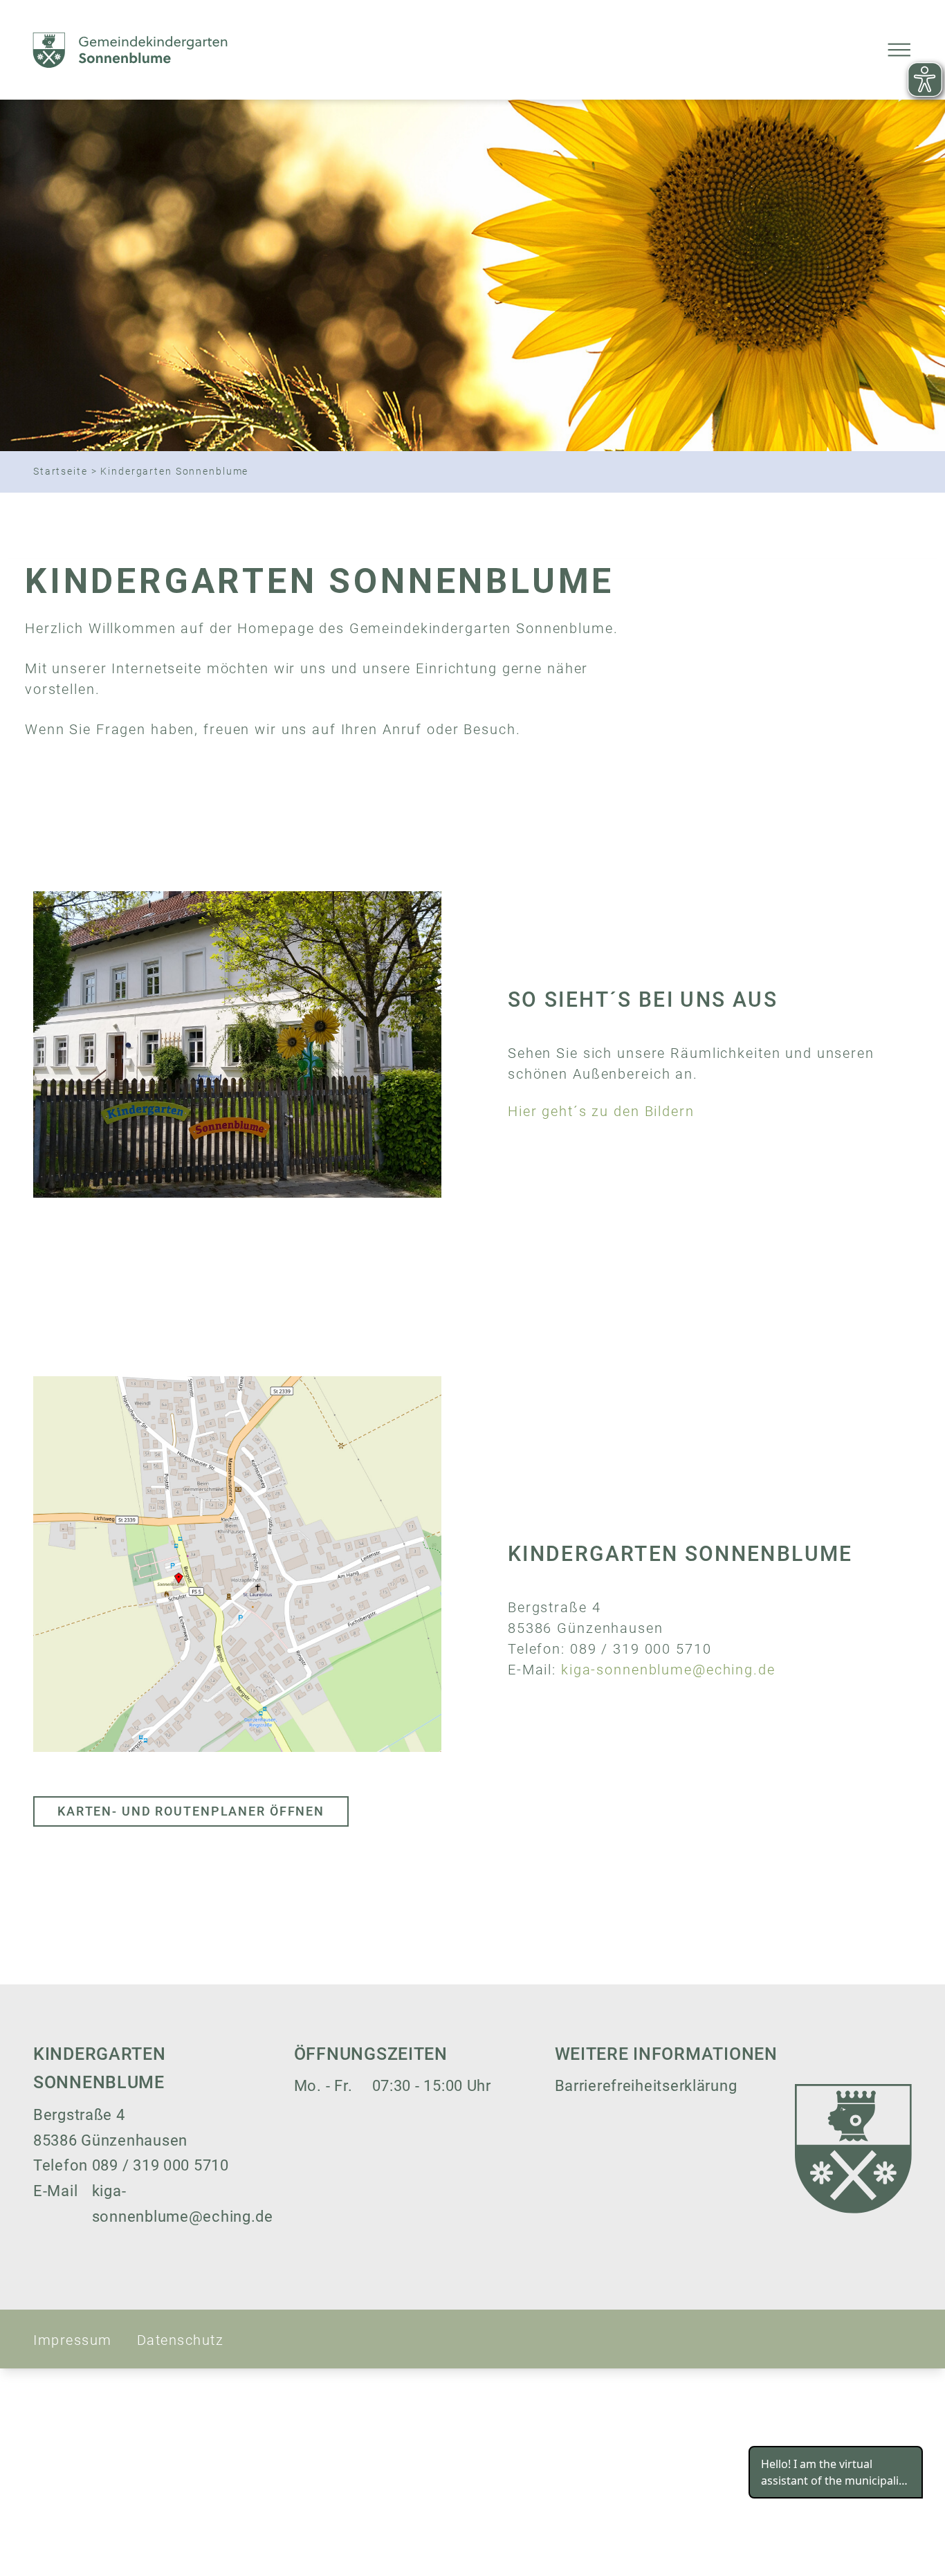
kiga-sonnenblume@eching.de (668, 1670)
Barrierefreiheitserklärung (646, 2086)
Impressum (73, 2340)
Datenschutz (181, 2340)
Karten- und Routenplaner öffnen (191, 1811)
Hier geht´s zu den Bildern (601, 1112)
